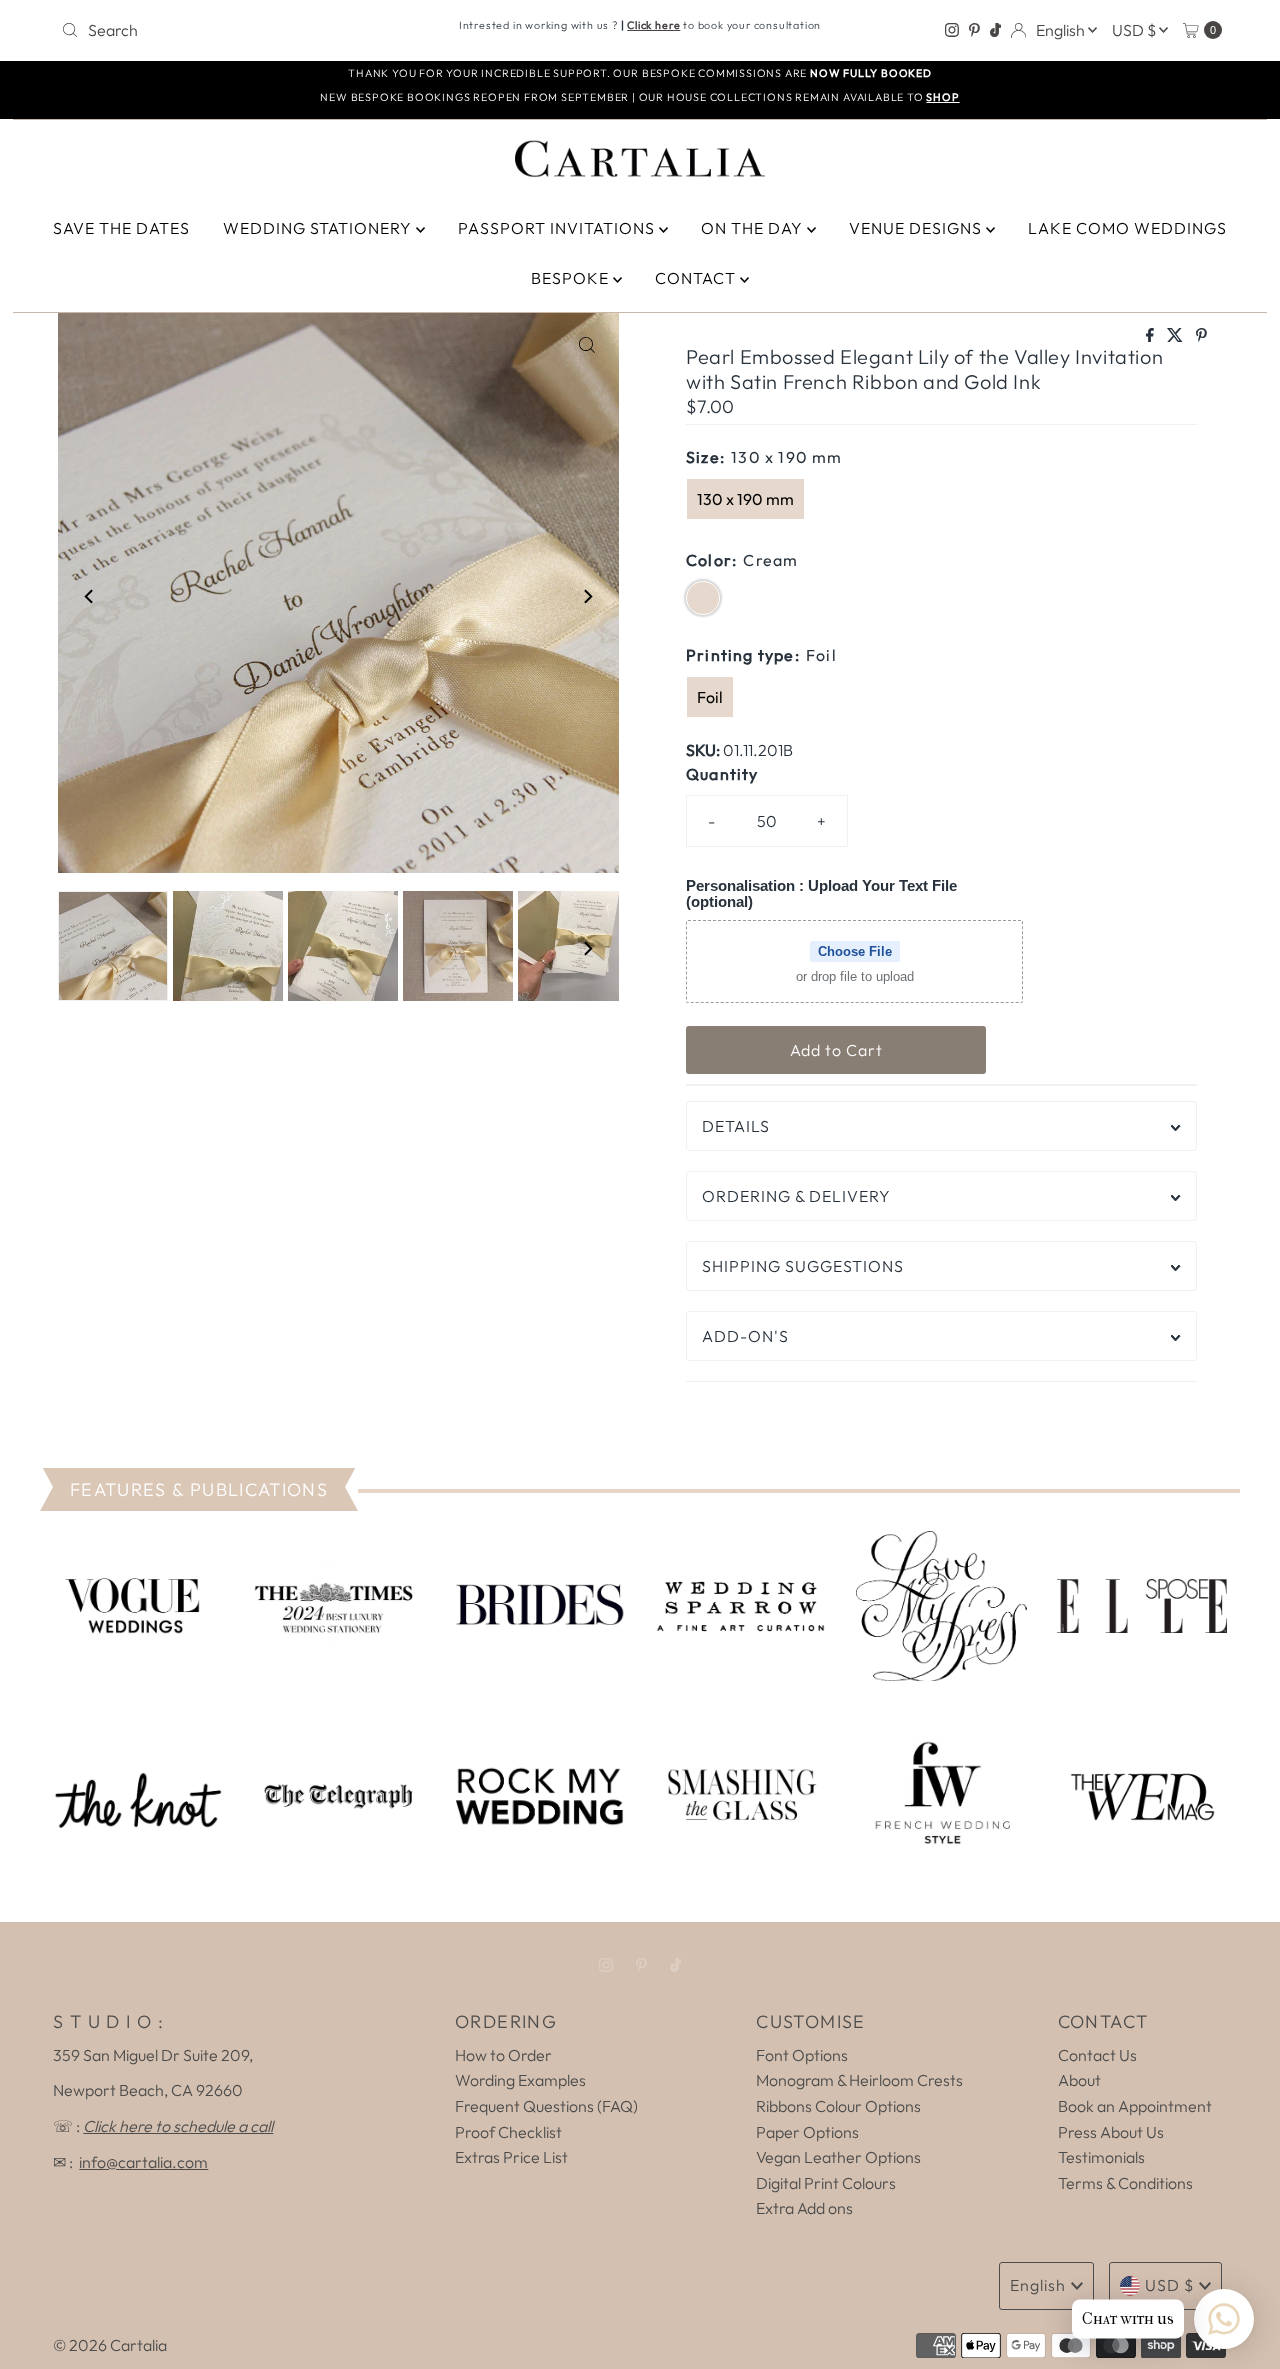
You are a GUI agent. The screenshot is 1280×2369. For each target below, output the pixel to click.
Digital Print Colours (826, 2183)
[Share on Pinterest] (1201, 336)
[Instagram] (952, 30)
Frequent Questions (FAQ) (546, 2106)
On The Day (754, 228)
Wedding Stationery (319, 228)
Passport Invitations (558, 228)
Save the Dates (121, 228)
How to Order (503, 2055)
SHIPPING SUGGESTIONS (803, 1266)
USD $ (1135, 30)
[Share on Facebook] (1151, 336)
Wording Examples (520, 2080)
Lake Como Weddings (1127, 228)
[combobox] (243, 30)
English (1062, 30)
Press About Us (1111, 2132)
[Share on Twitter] (1176, 336)
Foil (710, 697)
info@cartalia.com (143, 2162)
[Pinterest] (974, 30)
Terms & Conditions (1125, 2183)
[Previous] (90, 597)
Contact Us (1097, 2055)
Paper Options (807, 2132)
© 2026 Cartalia (110, 2345)
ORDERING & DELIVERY (796, 1196)
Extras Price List (511, 2157)
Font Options (802, 2055)
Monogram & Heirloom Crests (859, 2080)
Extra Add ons (804, 2208)
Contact (697, 278)
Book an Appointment (1135, 2106)
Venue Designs (917, 228)
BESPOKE (572, 278)
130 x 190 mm (745, 499)
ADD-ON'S (745, 1336)
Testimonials (1101, 2157)
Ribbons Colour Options (838, 2106)
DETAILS (736, 1126)
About (1079, 2080)
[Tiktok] (995, 30)
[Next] (587, 597)
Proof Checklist (508, 2132)
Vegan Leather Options (838, 2157)
